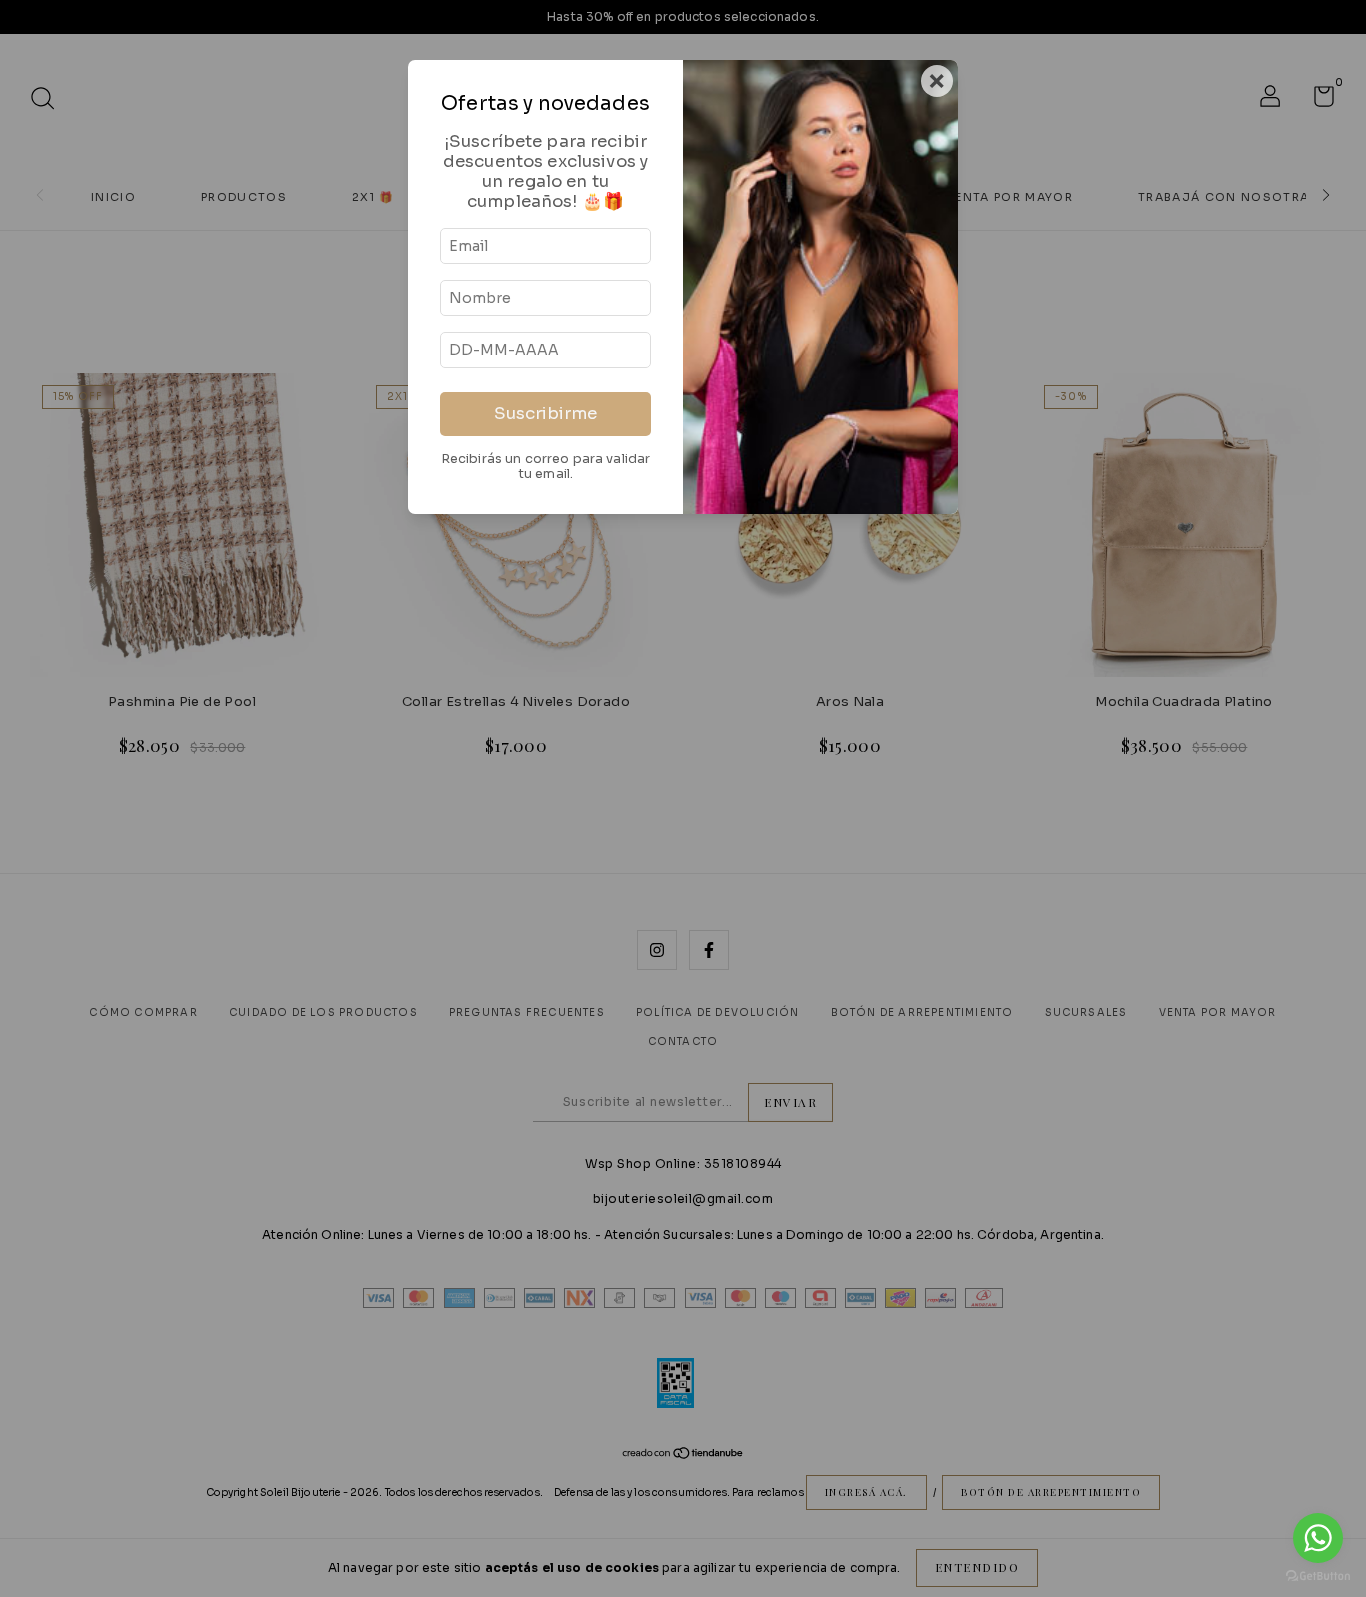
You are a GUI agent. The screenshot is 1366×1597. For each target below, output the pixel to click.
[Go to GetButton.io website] (1318, 1576)
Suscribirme (545, 413)
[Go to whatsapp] (1318, 1538)
